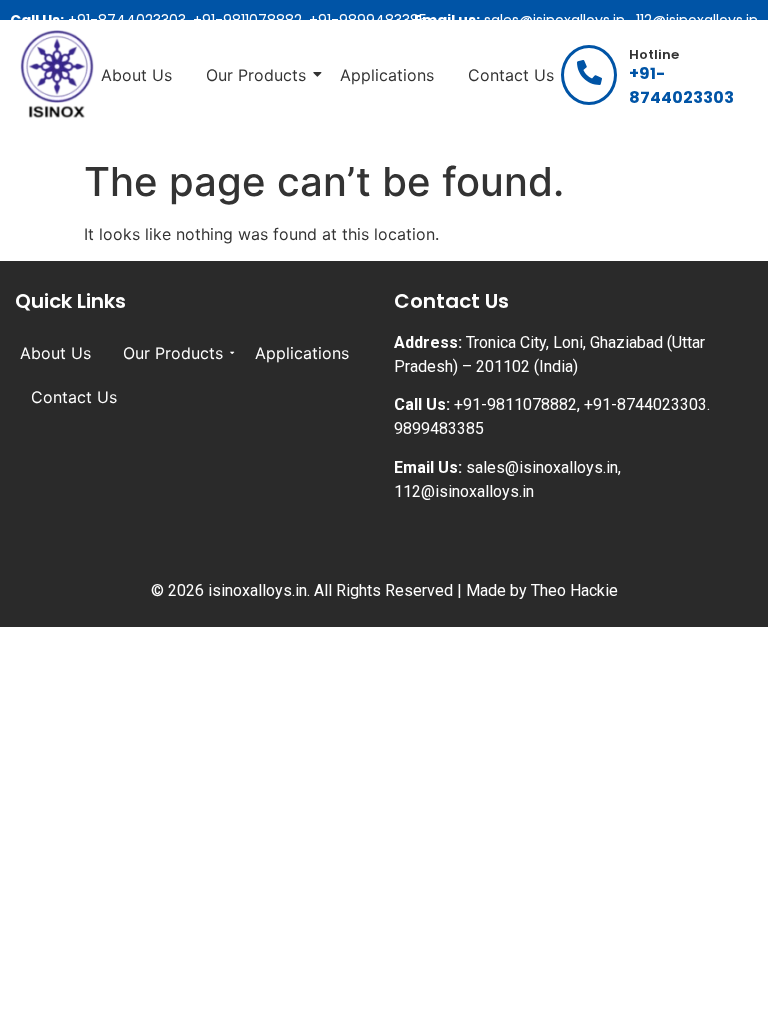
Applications (387, 75)
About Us (136, 75)
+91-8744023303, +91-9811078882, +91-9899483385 (218, 20)
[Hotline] (589, 75)
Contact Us (511, 75)
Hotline (654, 54)
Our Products (256, 75)
